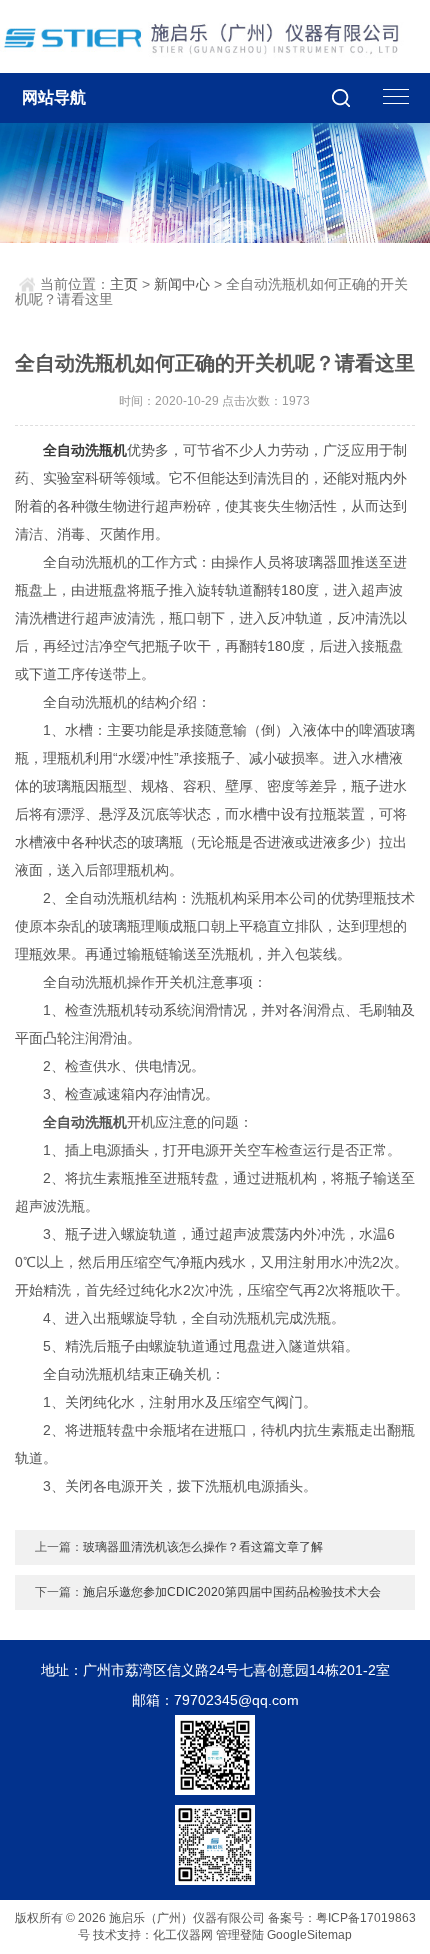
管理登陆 (240, 1935)
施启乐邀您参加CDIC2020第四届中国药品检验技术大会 (232, 1592)
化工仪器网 (183, 1935)
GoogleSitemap (309, 1935)
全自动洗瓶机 (85, 450)
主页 (124, 284)
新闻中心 (182, 284)
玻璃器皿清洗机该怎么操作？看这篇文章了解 (203, 1547)
